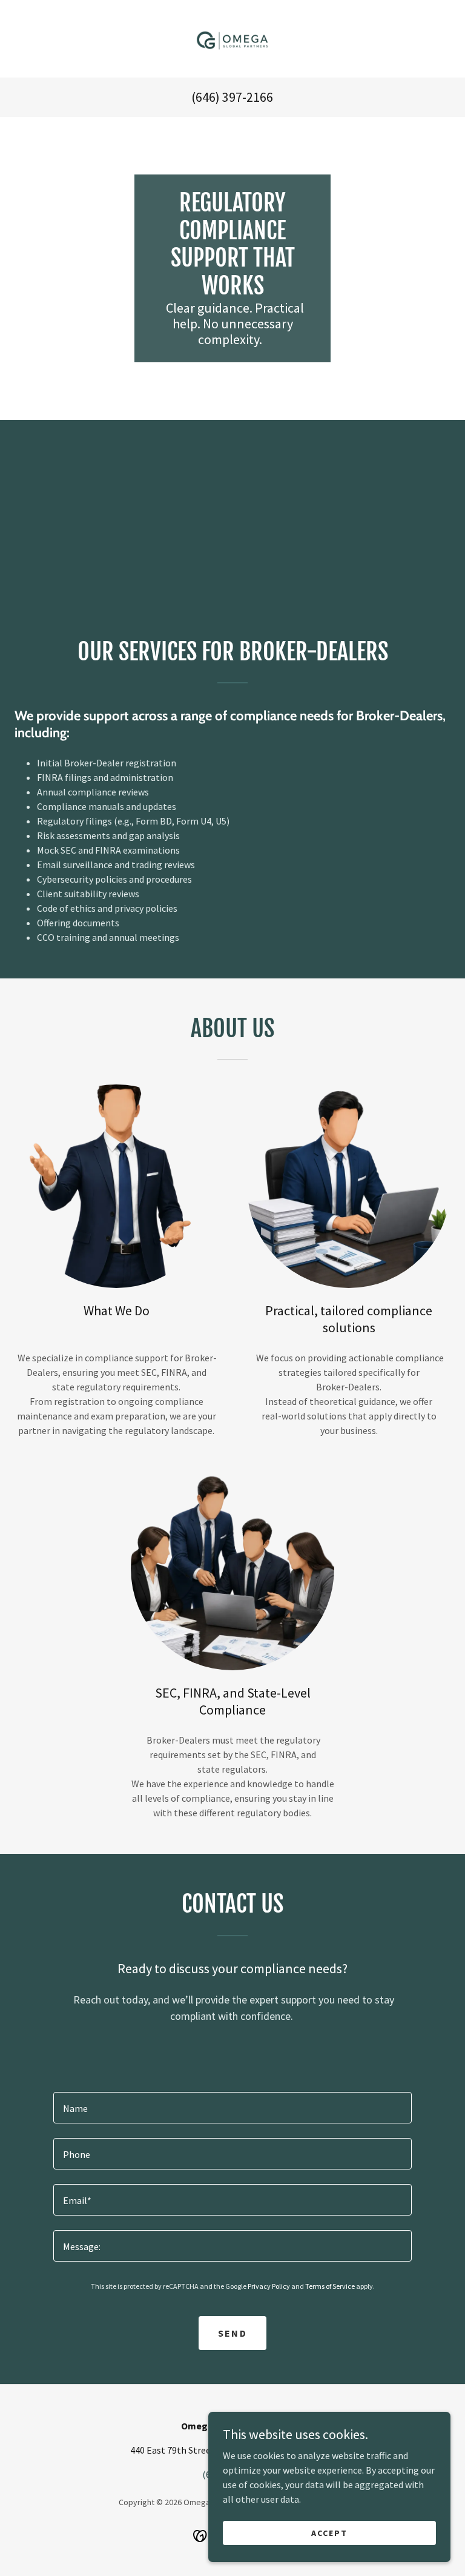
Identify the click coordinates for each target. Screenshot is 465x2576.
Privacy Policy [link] (269, 2286)
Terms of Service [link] (330, 2286)
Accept (329, 2532)
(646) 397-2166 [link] (232, 97)
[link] (232, 39)
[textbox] (232, 2108)
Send (232, 2333)
